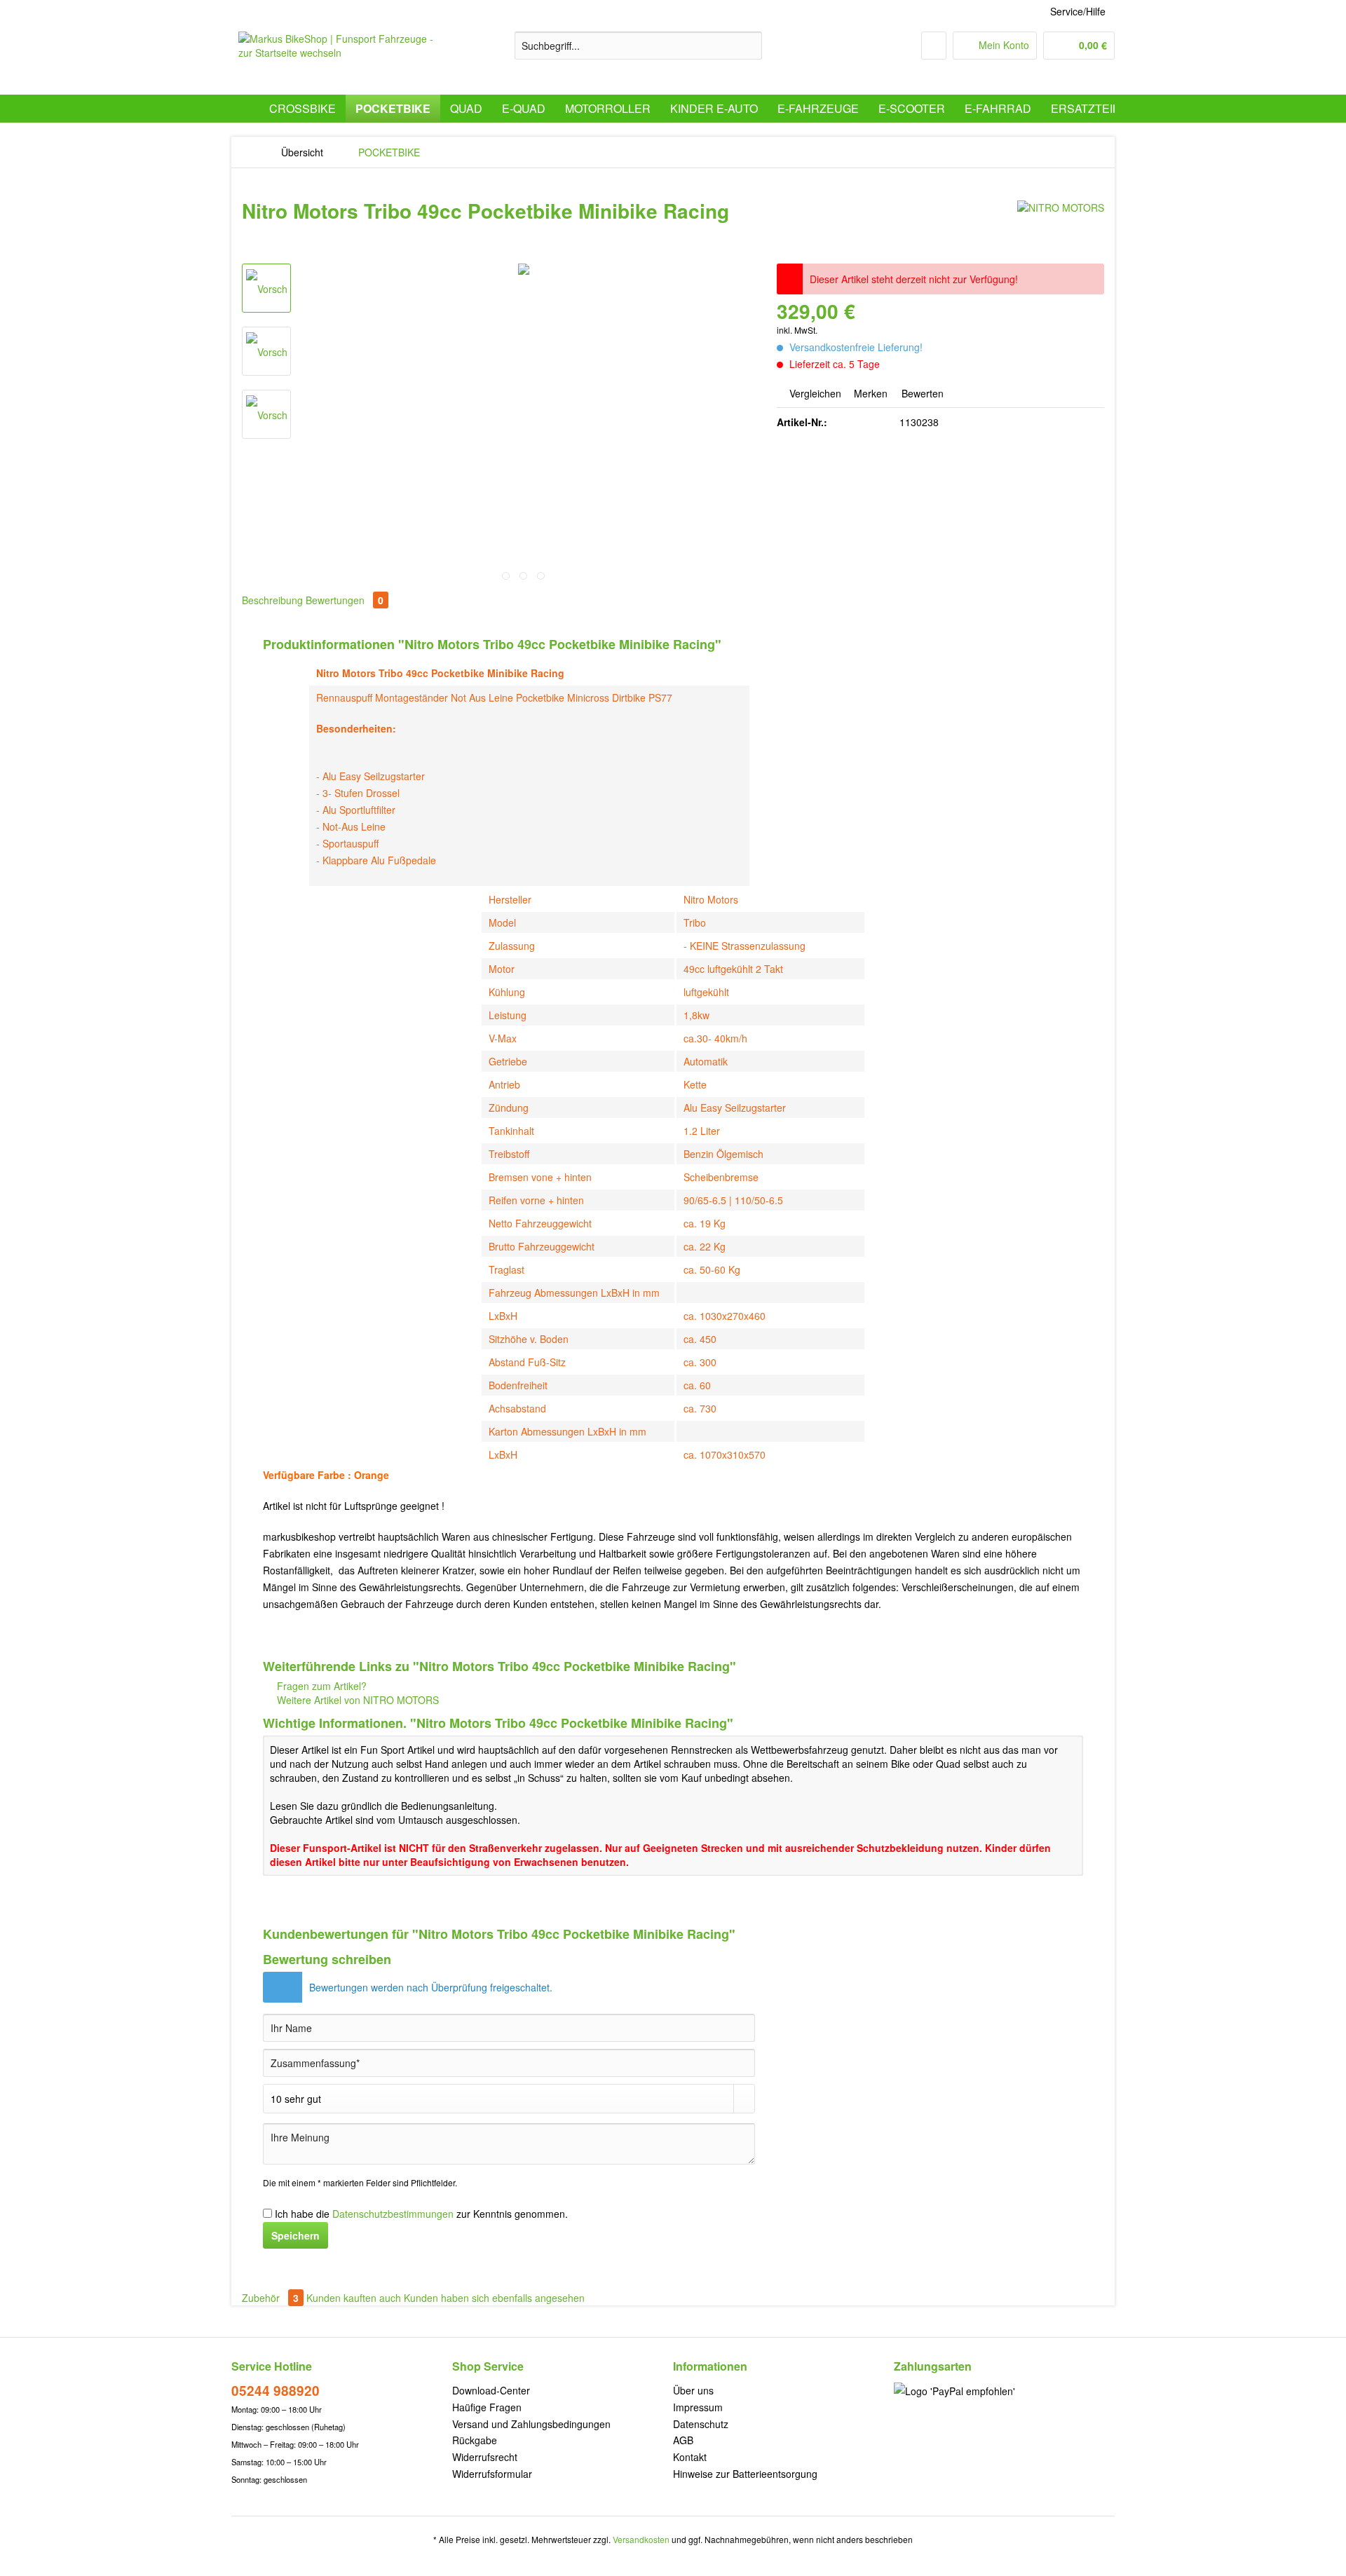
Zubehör (270, 2298)
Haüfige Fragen (487, 2407)
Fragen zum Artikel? (320, 1686)
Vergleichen (814, 393)
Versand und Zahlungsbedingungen (531, 2424)
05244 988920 (276, 2391)
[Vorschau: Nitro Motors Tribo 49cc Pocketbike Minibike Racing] (266, 288)
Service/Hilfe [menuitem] (1078, 11)
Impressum (698, 2407)
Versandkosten (641, 2539)
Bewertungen (345, 600)
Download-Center (491, 2390)
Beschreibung (272, 600)
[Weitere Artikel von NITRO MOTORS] (1061, 225)
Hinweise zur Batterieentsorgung (745, 2474)
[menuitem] (638, 53)
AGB (683, 2440)
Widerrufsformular (492, 2474)
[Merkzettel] (934, 46)
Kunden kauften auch (354, 2298)
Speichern (295, 2235)
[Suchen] (749, 46)
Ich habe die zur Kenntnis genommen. (421, 2214)
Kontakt (690, 2457)
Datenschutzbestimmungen (393, 2214)
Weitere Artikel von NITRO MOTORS (356, 1700)
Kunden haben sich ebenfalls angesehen (494, 2298)
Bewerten (921, 393)
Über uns (693, 2390)
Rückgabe (475, 2440)
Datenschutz (701, 2424)
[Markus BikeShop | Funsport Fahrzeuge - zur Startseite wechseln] (344, 60)
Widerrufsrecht (485, 2457)
